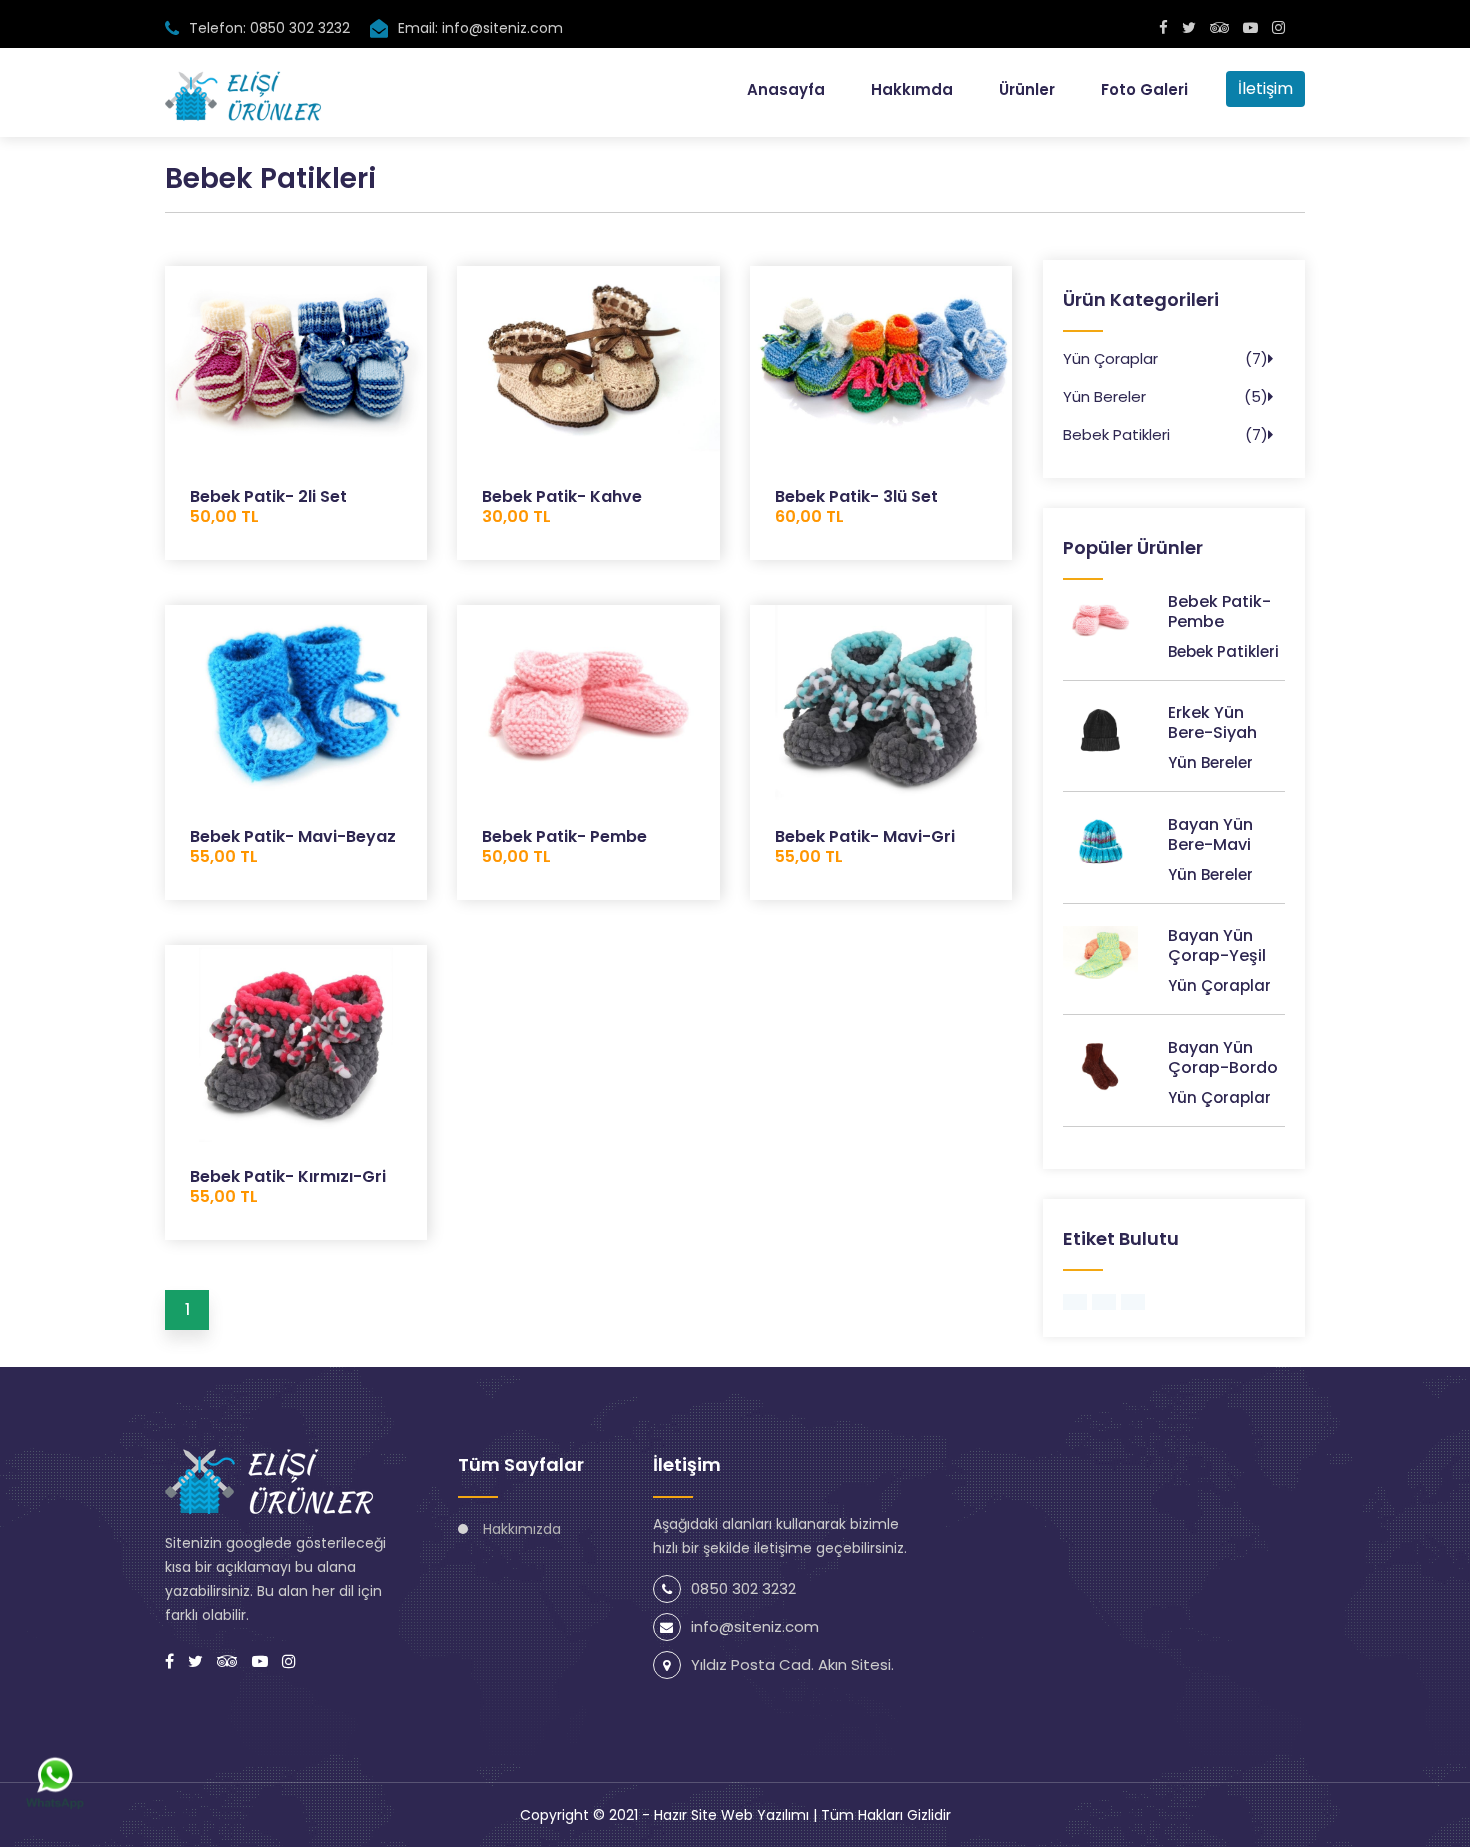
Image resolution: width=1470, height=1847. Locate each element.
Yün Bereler (1104, 396)
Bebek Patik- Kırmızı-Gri (288, 1186)
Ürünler (1027, 89)
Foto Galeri (1144, 89)
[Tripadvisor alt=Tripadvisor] (1219, 27)
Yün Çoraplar (1110, 358)
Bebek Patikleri (1116, 434)
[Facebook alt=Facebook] (1163, 27)
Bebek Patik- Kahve (562, 506)
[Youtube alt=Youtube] (1250, 27)
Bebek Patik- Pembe (564, 846)
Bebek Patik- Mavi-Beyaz (293, 846)
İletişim (1265, 88)
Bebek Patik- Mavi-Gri (865, 846)
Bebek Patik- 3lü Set (856, 506)
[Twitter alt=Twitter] (1189, 27)
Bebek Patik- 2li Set (268, 506)
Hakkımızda (522, 1529)
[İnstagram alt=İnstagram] (1278, 27)
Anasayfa (786, 89)
